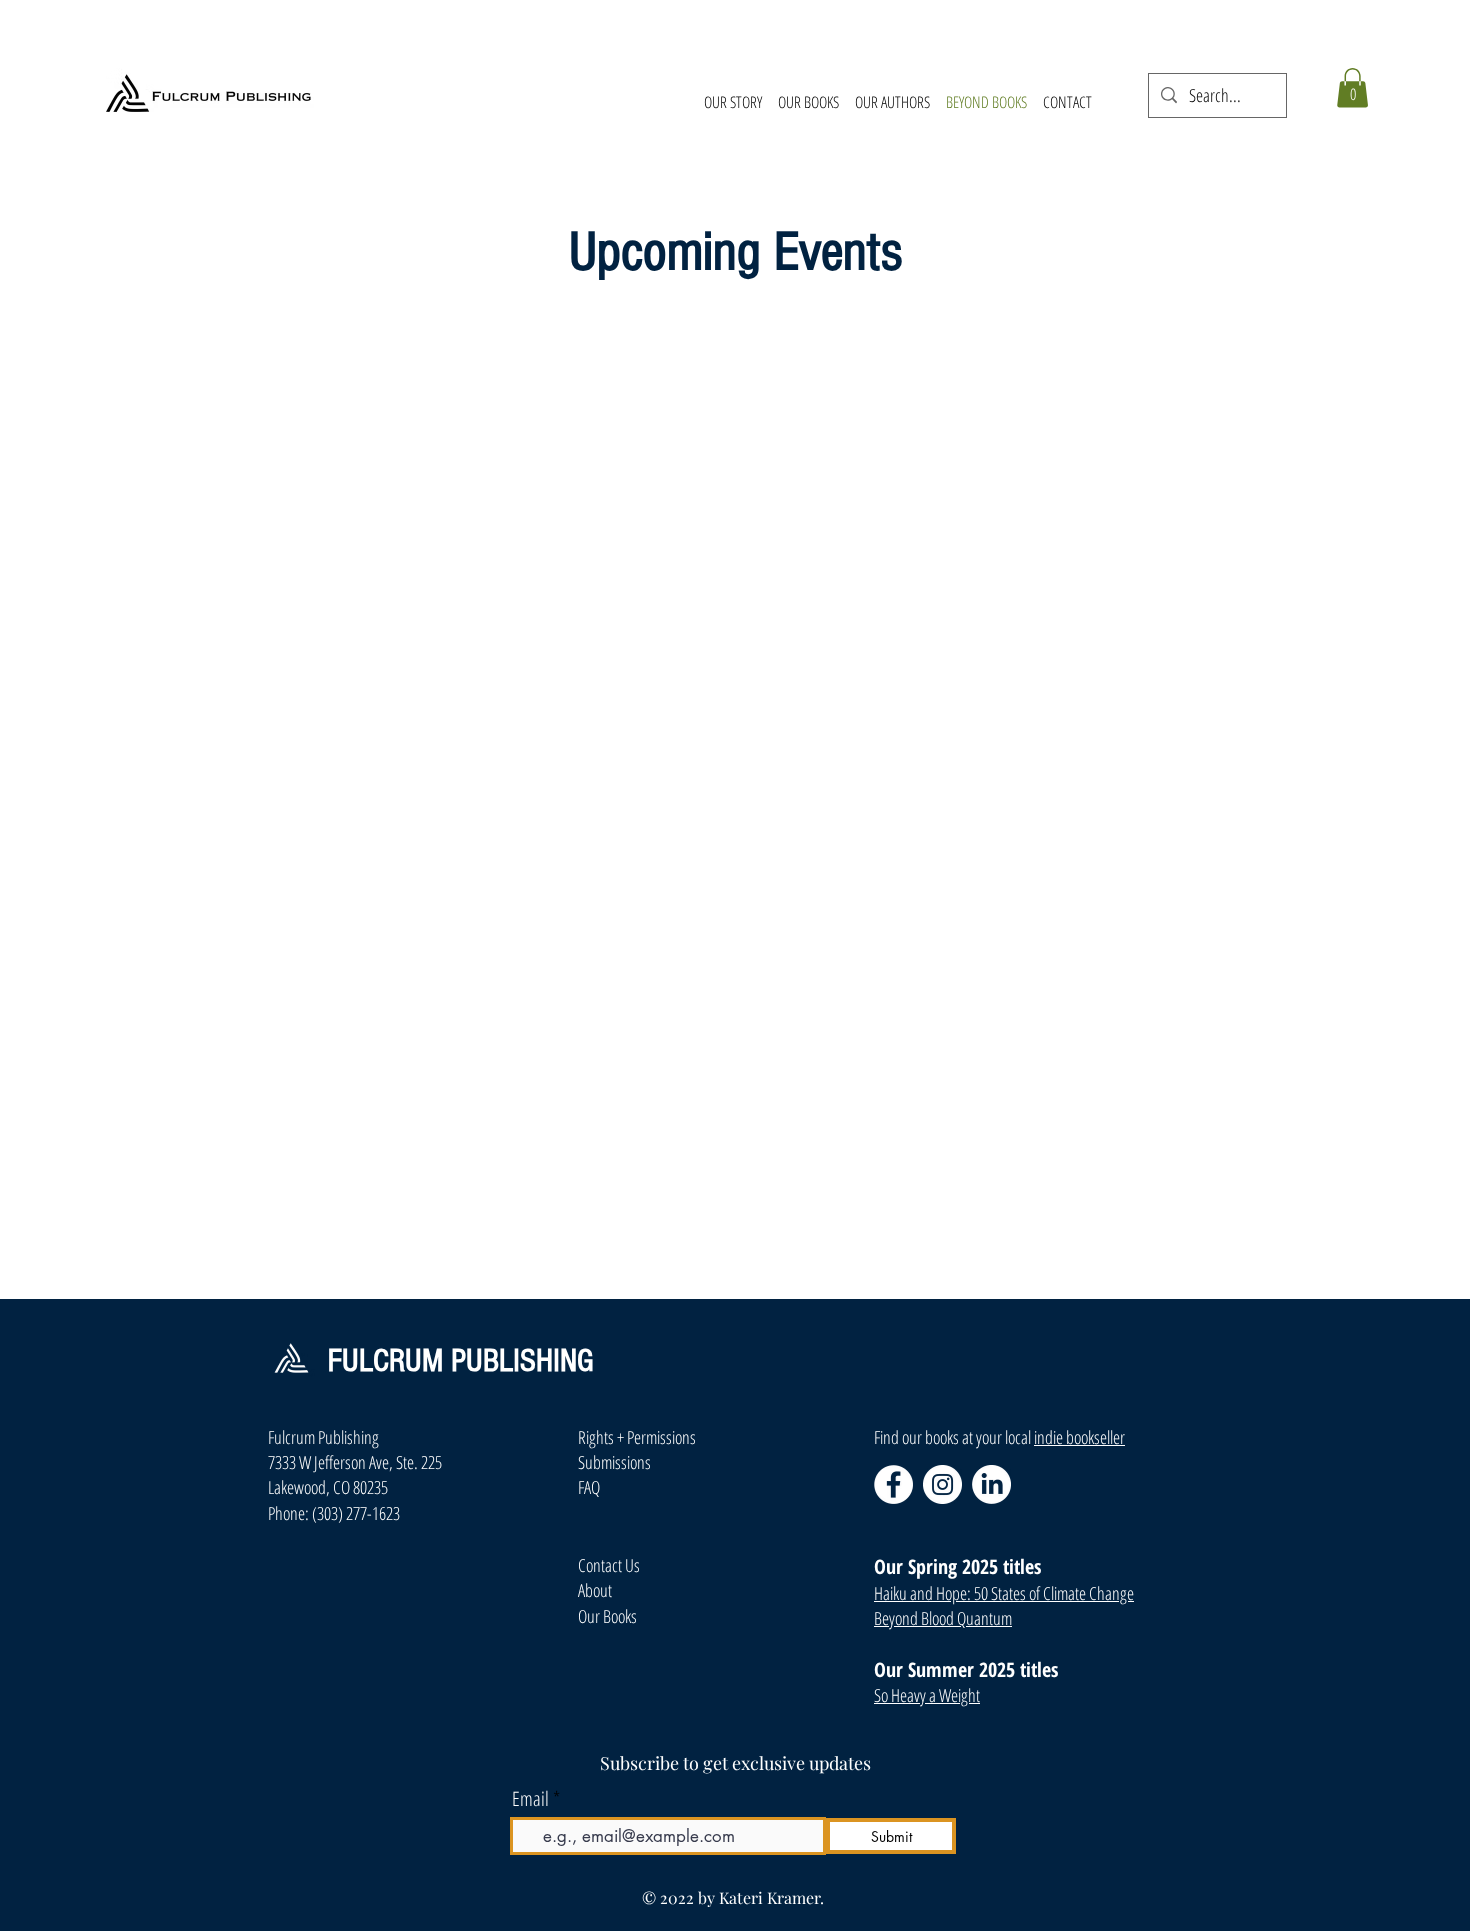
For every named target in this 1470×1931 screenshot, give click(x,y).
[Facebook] (893, 1484)
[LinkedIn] (991, 1484)
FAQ (589, 1487)
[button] (1352, 87)
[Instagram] (942, 1484)
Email (530, 1799)
